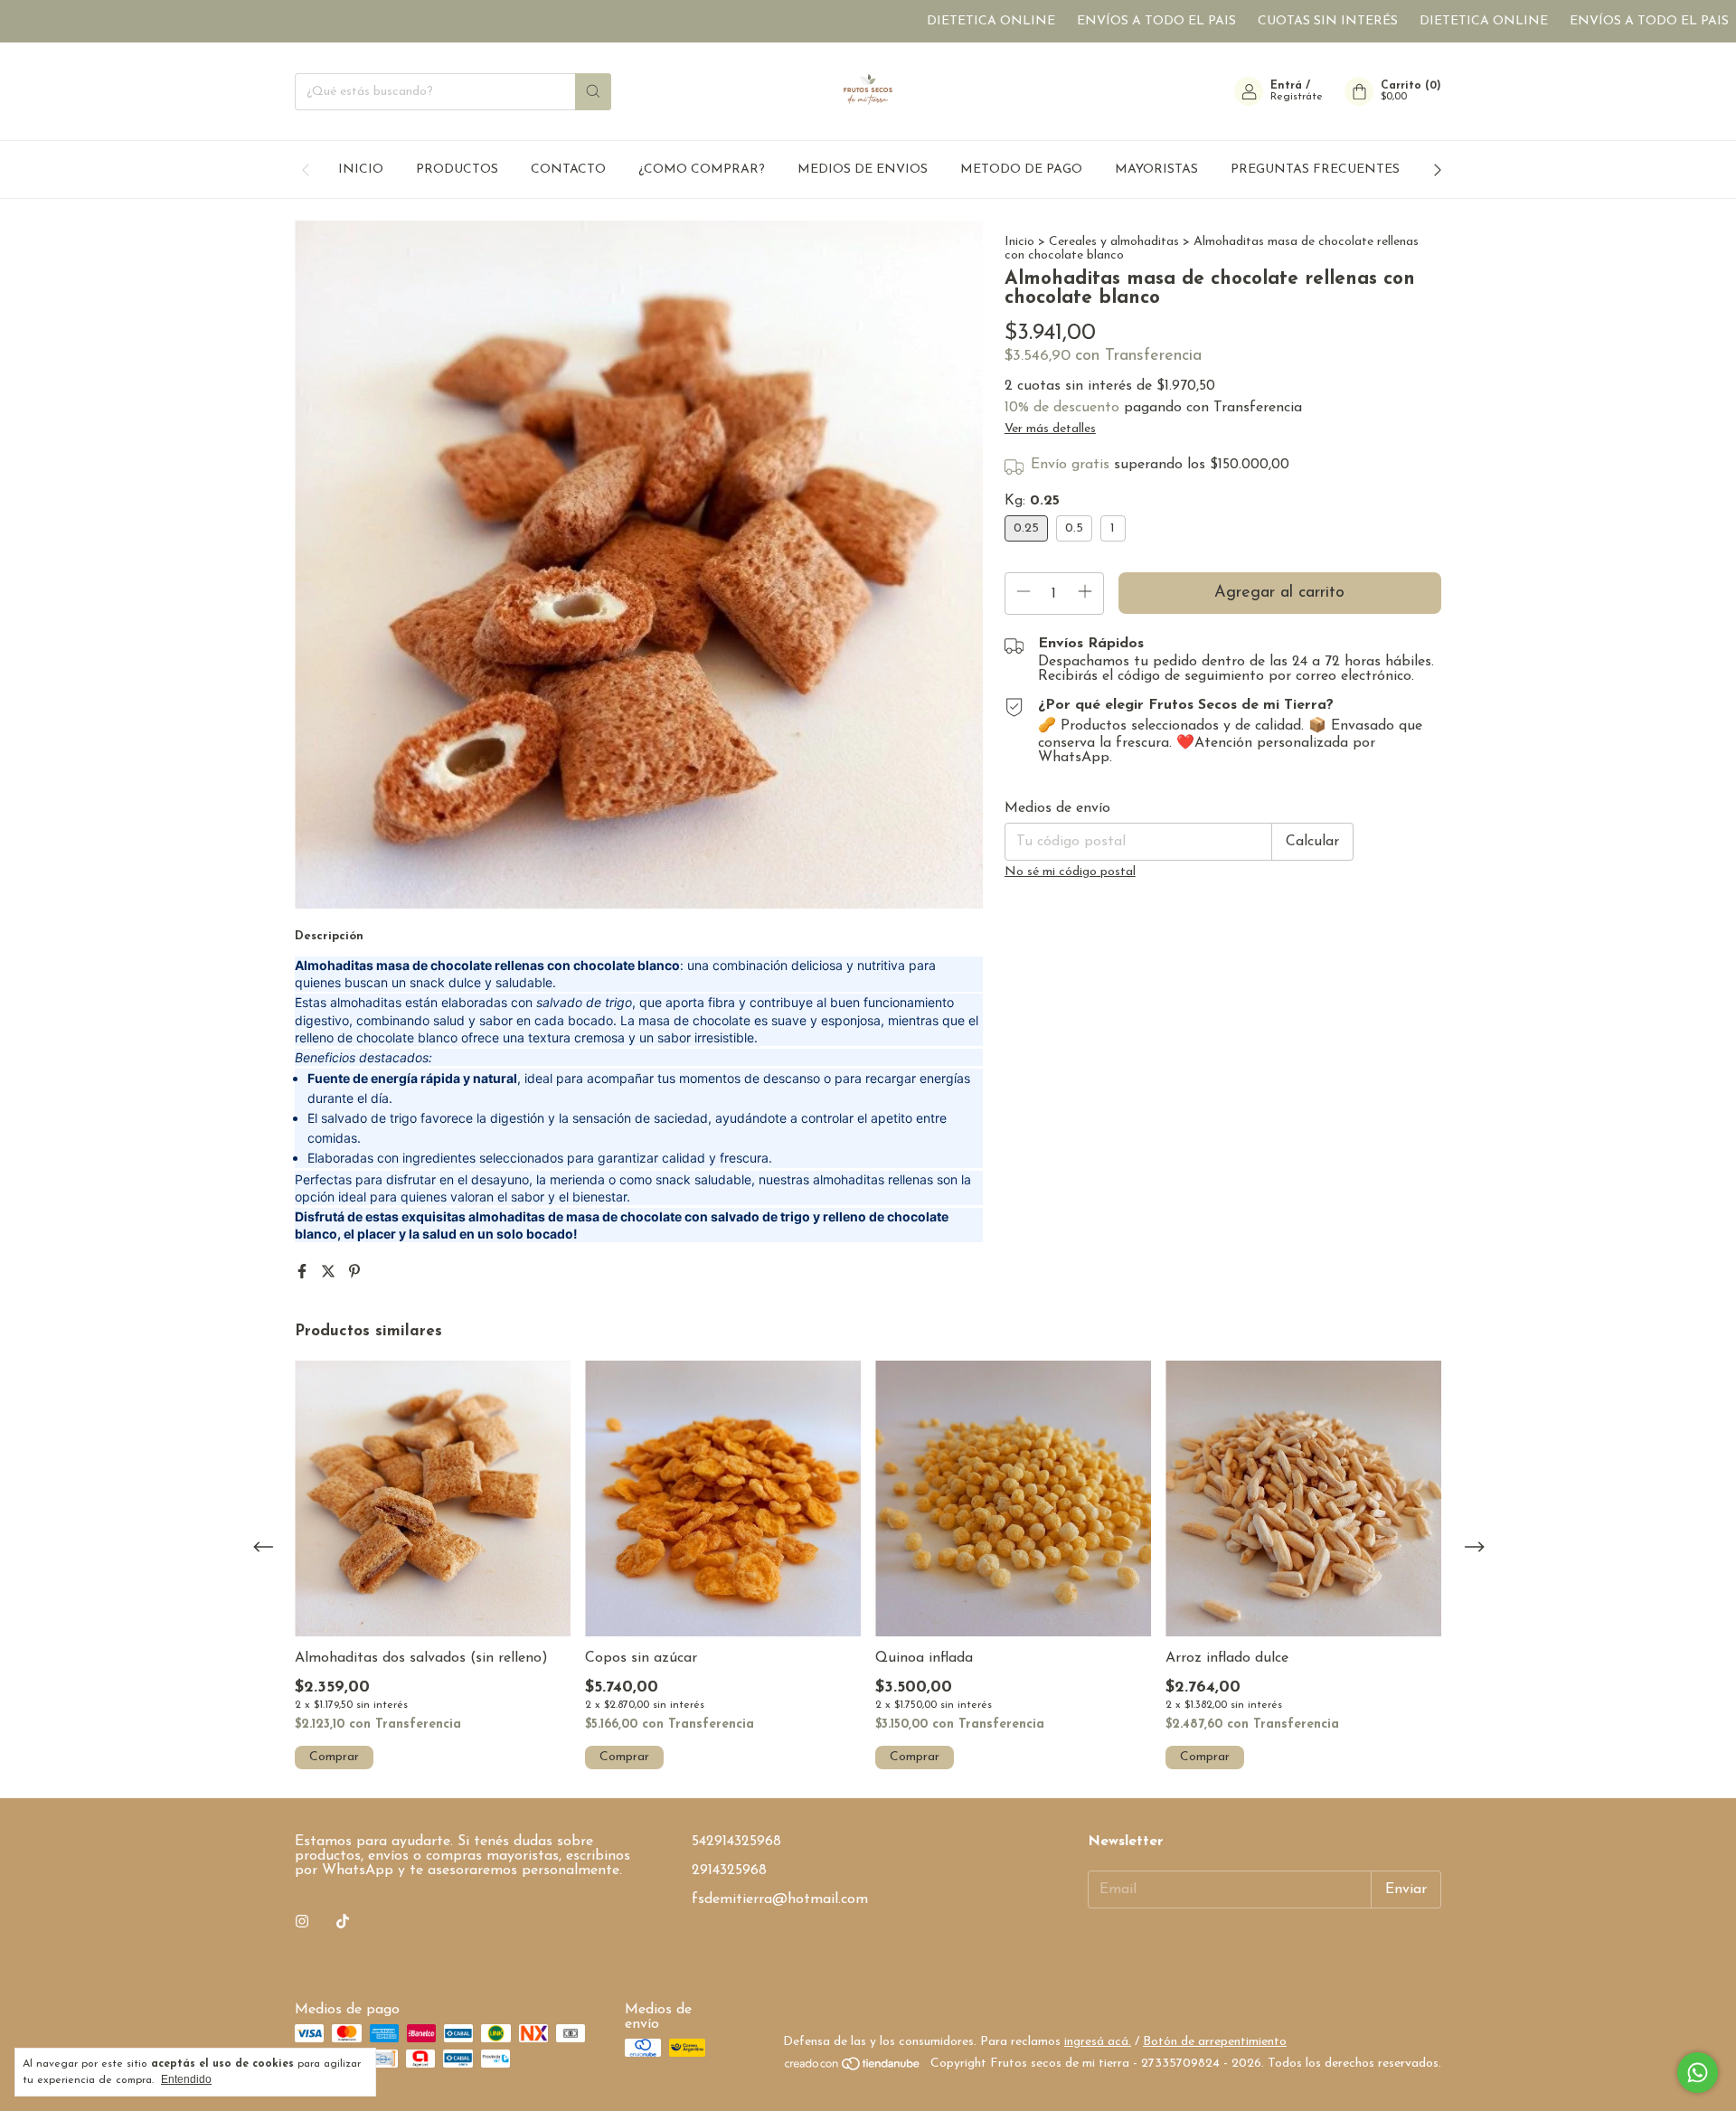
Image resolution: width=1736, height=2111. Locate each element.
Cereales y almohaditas (1114, 242)
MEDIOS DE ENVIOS (863, 170)
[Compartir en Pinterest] (354, 1273)
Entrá (1286, 86)
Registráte (1297, 97)
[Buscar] (593, 92)
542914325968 (736, 1842)
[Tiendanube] (853, 2068)
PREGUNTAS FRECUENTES (1315, 170)
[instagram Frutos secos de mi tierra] (302, 1922)
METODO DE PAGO (1021, 170)
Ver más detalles (1050, 429)
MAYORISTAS (1156, 170)
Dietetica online (922, 21)
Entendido (186, 2079)
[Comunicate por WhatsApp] (1698, 2073)
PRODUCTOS (457, 170)
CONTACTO (568, 170)
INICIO (361, 170)
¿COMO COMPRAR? (702, 170)
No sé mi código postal (1070, 872)
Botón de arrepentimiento (1215, 2042)
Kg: (1032, 501)
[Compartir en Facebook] (304, 1273)
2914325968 (729, 1871)
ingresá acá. (1098, 2042)
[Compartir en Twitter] (330, 1273)
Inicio (1019, 242)
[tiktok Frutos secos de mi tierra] (343, 1922)
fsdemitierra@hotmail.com (780, 1899)
